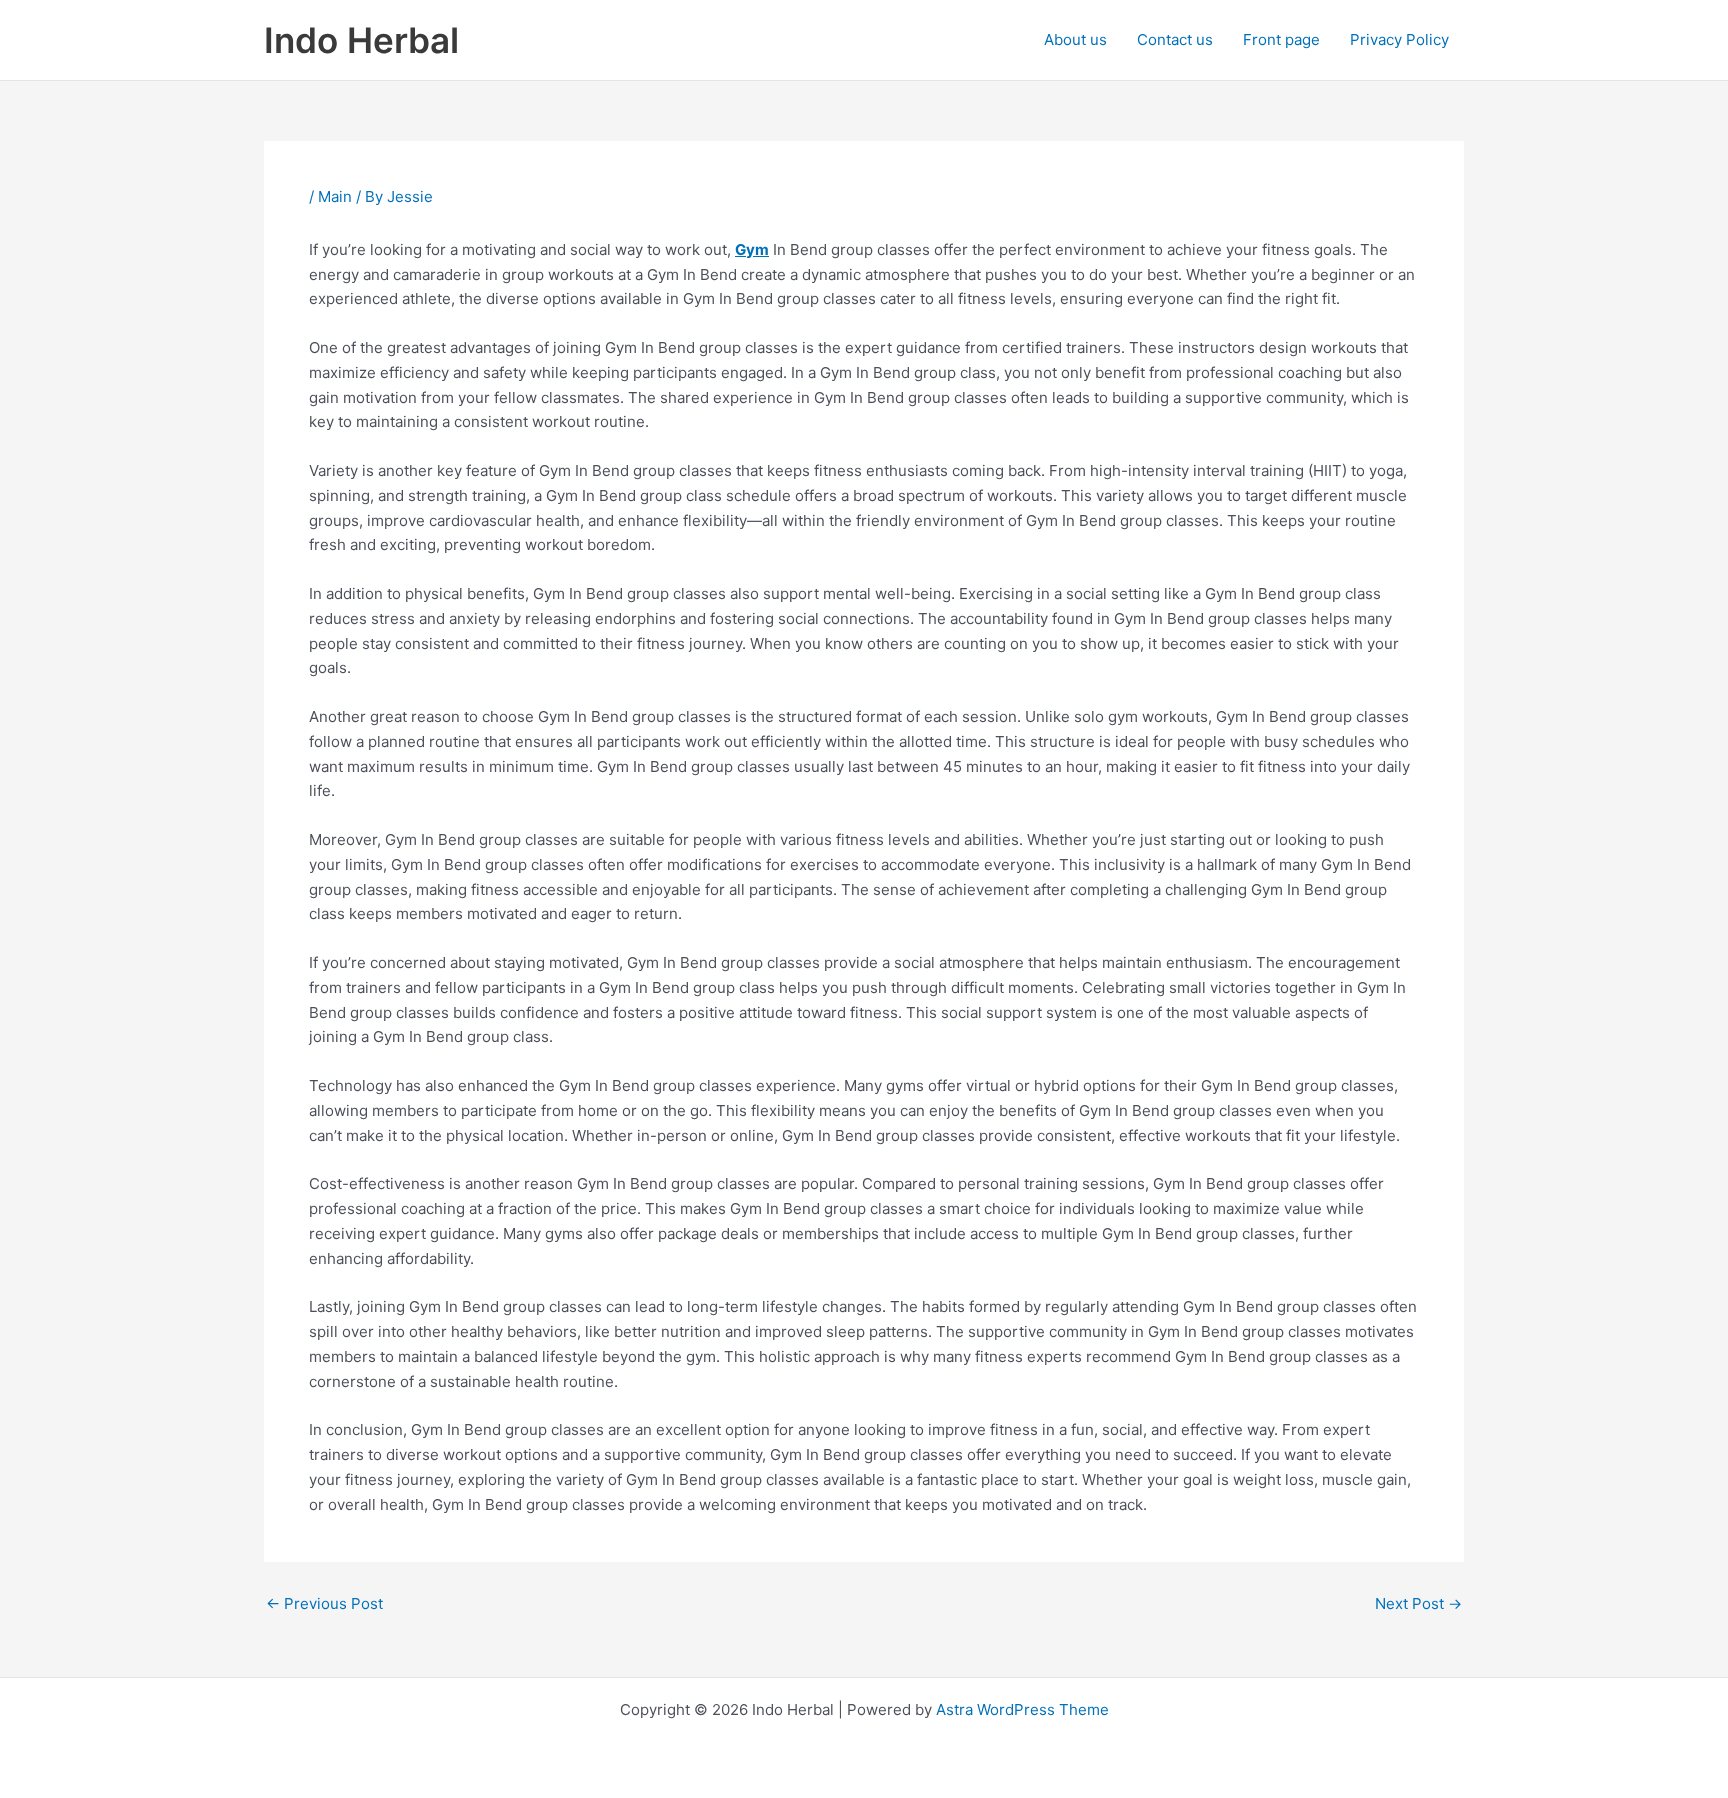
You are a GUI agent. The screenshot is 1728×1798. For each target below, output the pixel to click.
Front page (1281, 39)
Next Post (1418, 1603)
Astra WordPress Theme (1022, 1709)
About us (1075, 39)
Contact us (1175, 39)
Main (335, 196)
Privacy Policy (1399, 39)
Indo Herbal (361, 40)
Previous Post (324, 1603)
